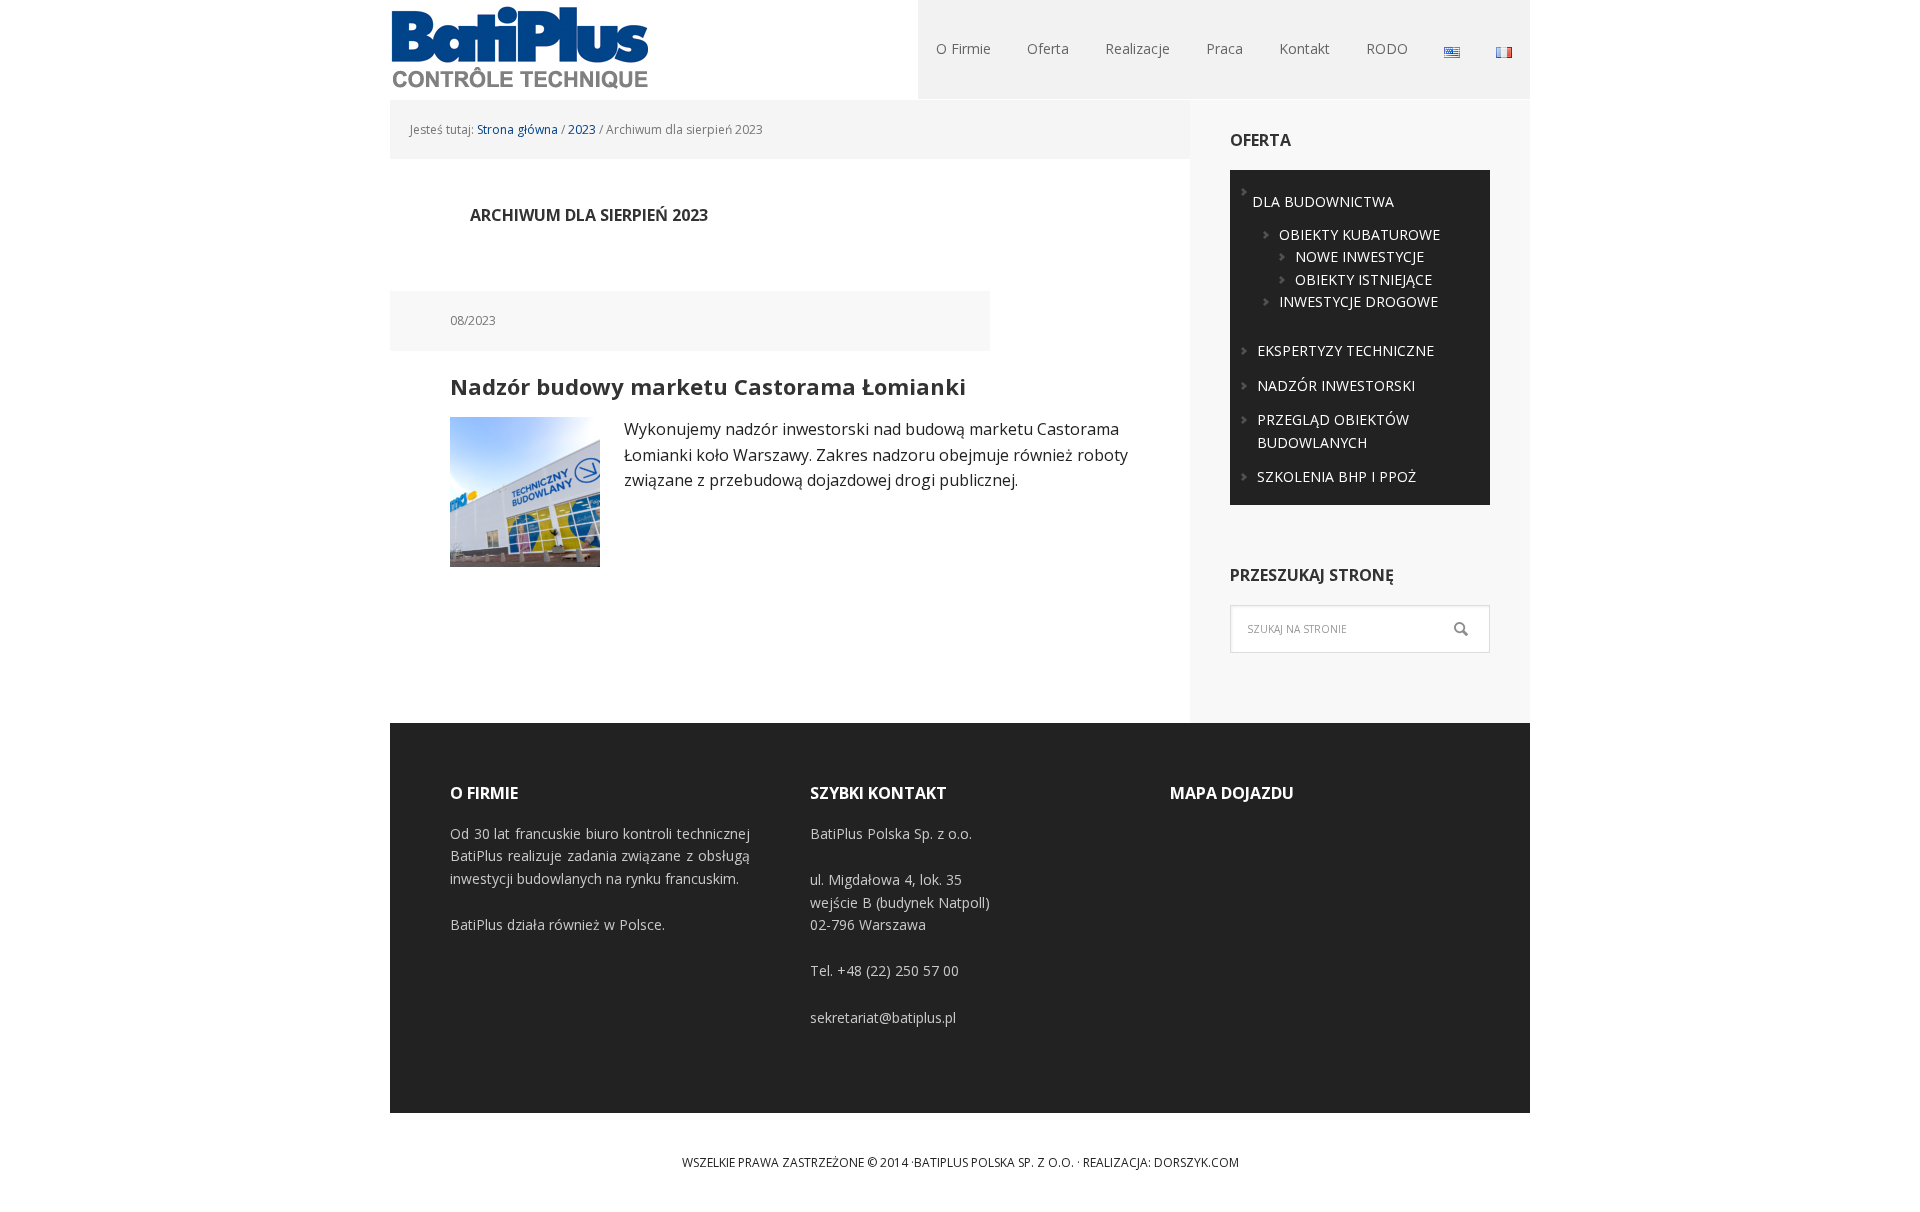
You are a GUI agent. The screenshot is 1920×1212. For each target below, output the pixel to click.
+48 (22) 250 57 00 (898, 970)
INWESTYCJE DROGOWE (1358, 301)
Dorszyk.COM (1196, 1162)
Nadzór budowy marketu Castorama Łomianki (708, 386)
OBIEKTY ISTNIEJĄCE (1363, 279)
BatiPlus (520, 50)
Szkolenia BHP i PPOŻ (1336, 476)
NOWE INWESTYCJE (1359, 256)
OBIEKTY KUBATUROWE (1359, 234)
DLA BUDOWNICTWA (1323, 201)
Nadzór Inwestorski (1336, 385)
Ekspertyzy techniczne (1345, 350)
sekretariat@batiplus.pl (883, 1017)
